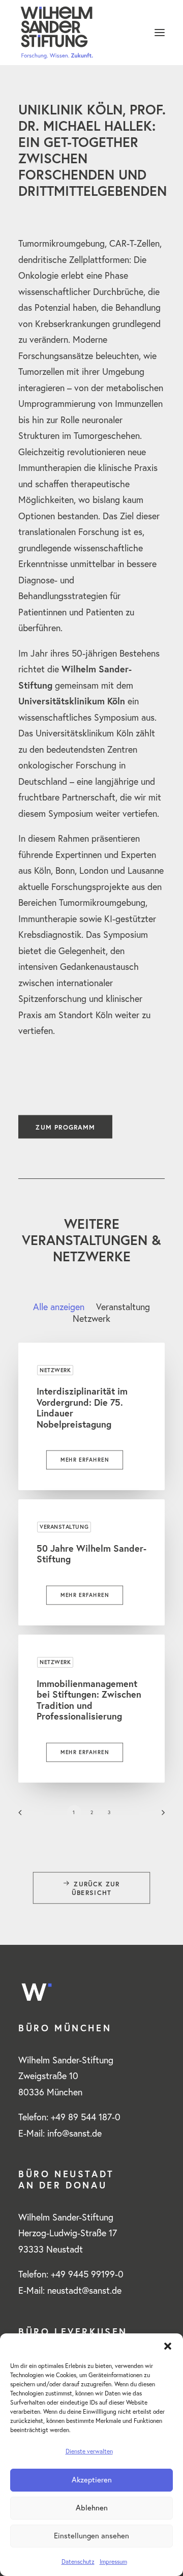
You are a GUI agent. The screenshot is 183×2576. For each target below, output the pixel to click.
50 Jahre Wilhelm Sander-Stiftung (91, 1554)
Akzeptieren (92, 2480)
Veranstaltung (64, 1527)
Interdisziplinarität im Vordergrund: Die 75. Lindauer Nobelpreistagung (82, 1408)
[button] (168, 2346)
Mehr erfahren (85, 1460)
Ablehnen (92, 2508)
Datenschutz (78, 2562)
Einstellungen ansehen (91, 2536)
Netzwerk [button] (91, 1319)
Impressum (113, 2562)
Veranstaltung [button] (123, 1307)
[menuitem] (59, 1307)
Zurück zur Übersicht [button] (97, 1888)
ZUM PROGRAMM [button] (65, 1127)
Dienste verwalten (89, 2451)
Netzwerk (55, 1370)
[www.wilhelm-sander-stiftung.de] (91, 33)
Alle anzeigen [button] (59, 1307)
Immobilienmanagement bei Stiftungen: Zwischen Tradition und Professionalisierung (89, 1700)
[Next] (160, 1816)
